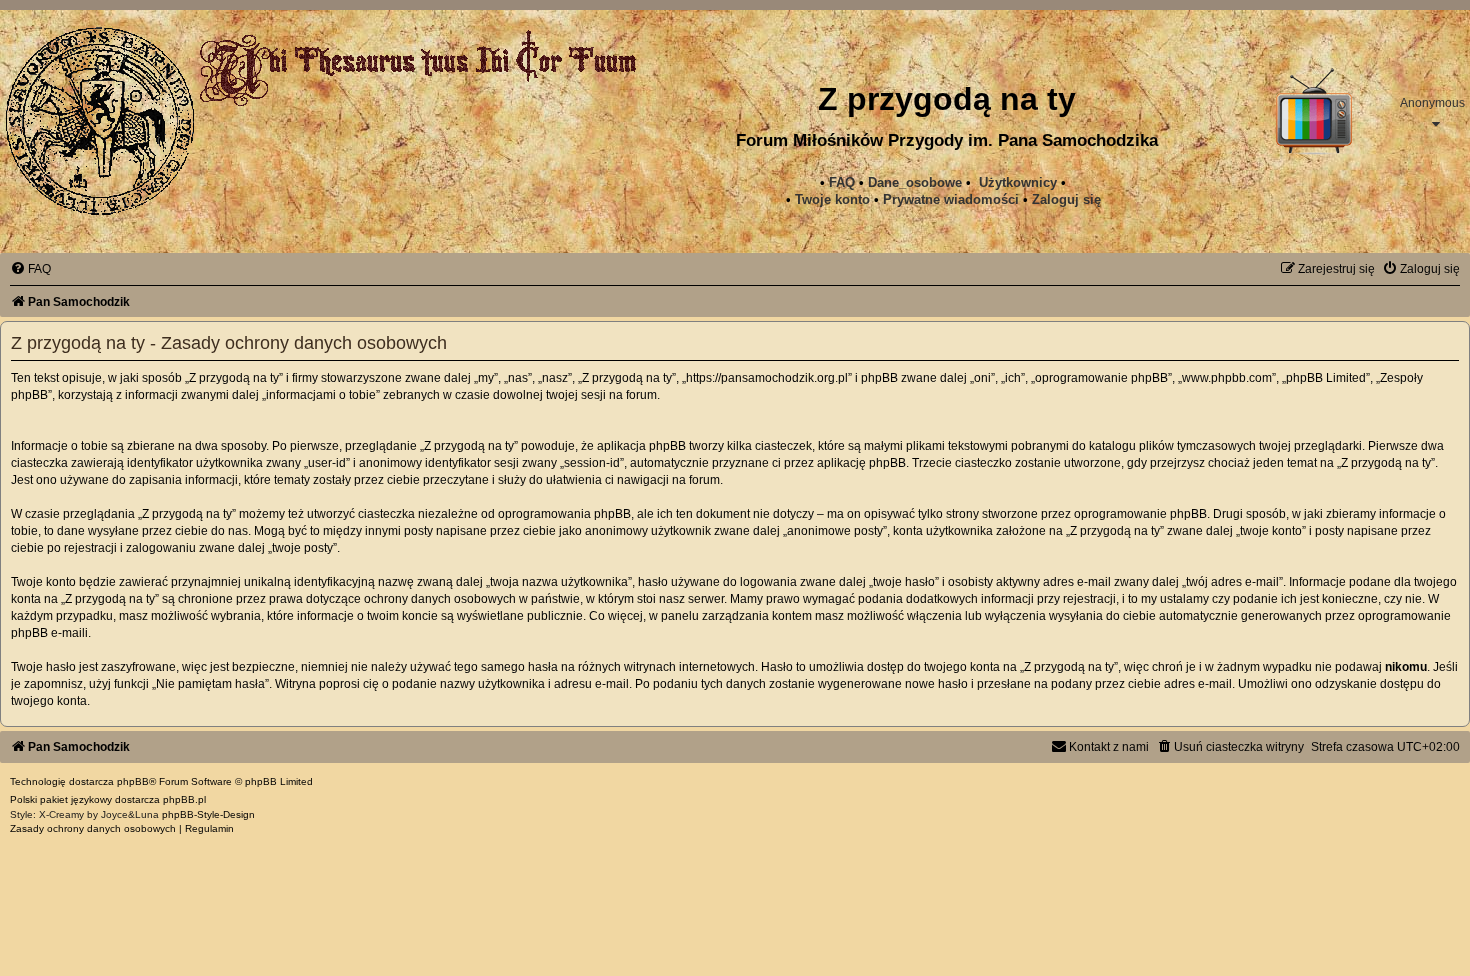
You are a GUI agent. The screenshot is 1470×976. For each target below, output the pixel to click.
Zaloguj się (1066, 199)
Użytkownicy (1018, 182)
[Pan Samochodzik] (100, 121)
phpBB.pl (184, 799)
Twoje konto (832, 199)
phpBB (133, 781)
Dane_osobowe (915, 182)
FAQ (842, 182)
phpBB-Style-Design (208, 814)
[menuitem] (951, 200)
